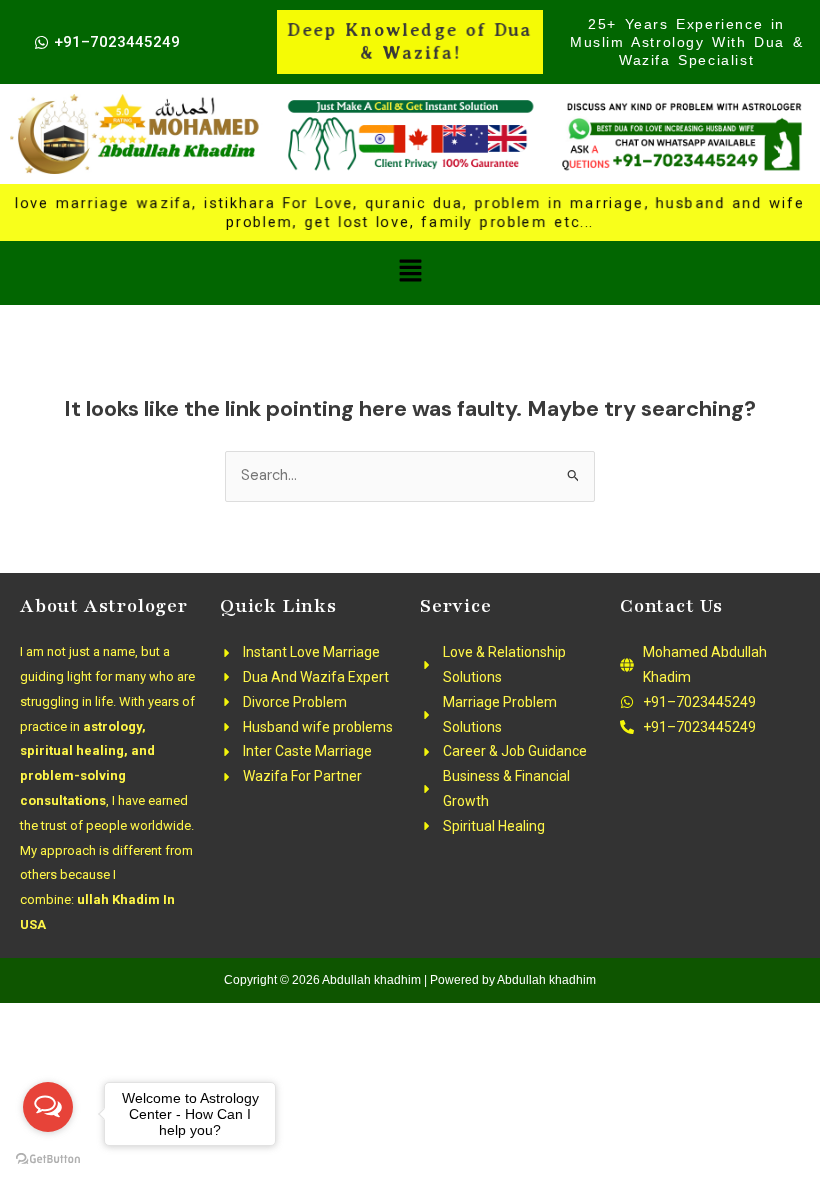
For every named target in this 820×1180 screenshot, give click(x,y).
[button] (410, 273)
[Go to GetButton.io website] (48, 1159)
